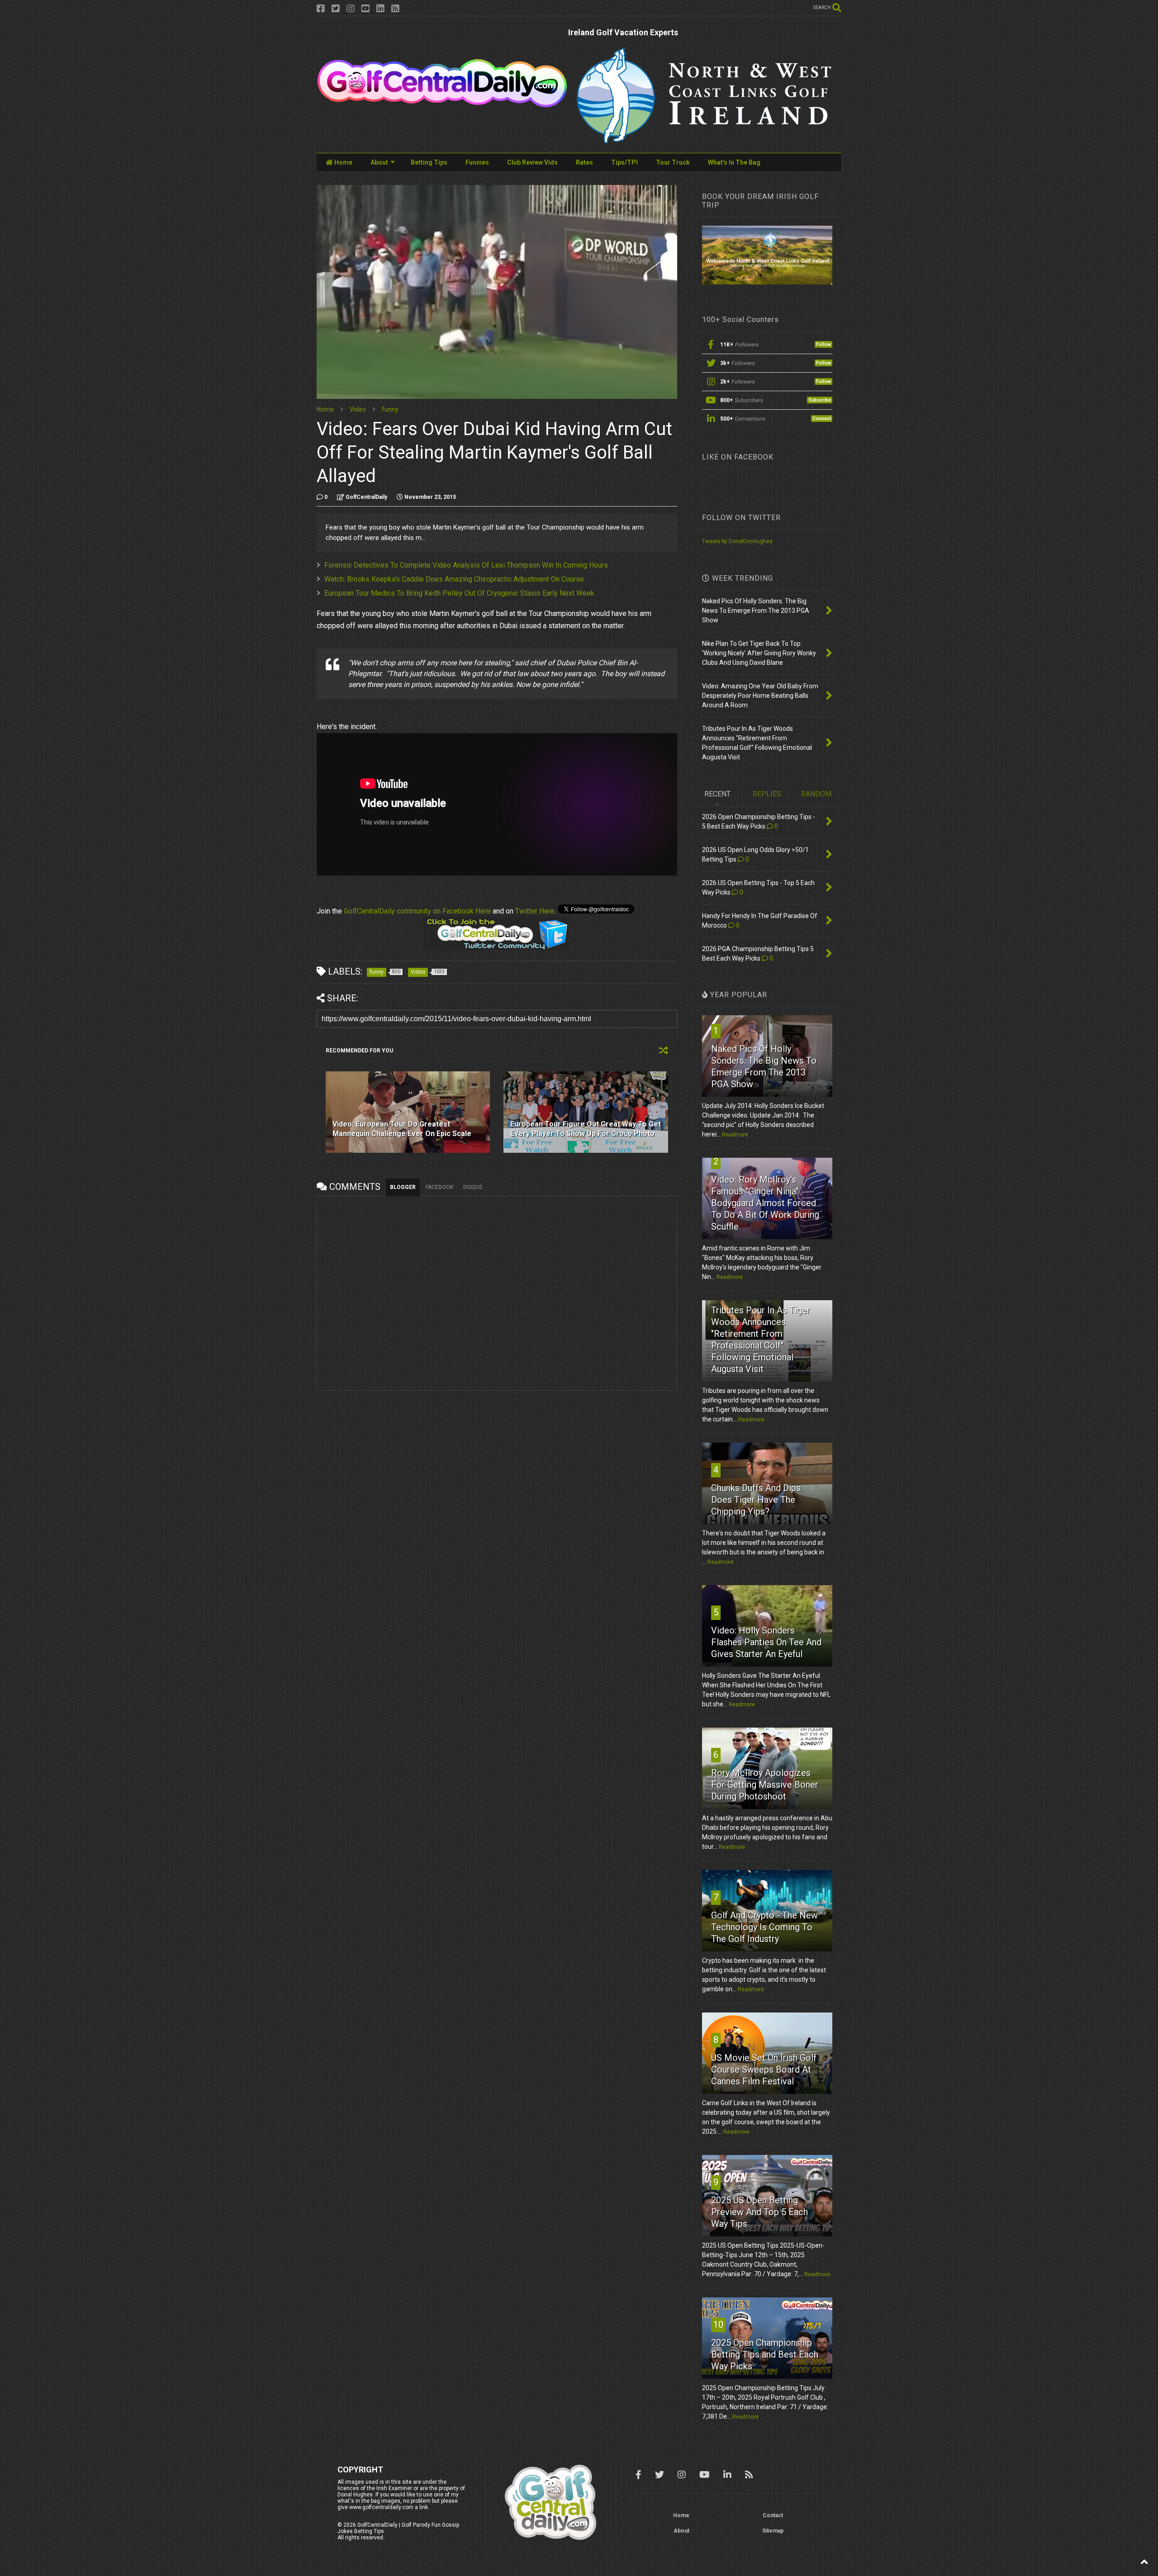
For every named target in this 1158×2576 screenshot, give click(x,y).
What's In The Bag (734, 162)
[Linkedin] (380, 9)
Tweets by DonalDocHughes (737, 541)
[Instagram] (351, 9)
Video (358, 409)
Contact (773, 2515)
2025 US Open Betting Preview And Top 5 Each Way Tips (759, 2212)
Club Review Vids (532, 162)
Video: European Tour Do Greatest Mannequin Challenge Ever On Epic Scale (402, 1129)
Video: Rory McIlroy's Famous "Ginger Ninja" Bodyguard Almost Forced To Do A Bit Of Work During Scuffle (765, 1203)
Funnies (477, 162)
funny (390, 409)
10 (718, 2325)
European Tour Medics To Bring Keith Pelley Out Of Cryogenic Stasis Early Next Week (459, 593)
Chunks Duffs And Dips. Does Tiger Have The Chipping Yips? (757, 1500)
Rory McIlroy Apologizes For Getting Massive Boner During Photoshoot (765, 1785)
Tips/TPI (624, 162)
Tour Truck (673, 162)
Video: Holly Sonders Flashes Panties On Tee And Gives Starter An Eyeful (766, 1642)
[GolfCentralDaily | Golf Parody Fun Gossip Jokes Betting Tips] (442, 104)
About (379, 162)
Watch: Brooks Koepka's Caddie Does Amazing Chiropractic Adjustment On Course (454, 579)
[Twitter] (336, 9)
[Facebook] (321, 9)
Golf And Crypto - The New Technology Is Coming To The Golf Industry (764, 1927)
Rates (584, 162)
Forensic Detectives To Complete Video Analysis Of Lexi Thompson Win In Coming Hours (466, 565)
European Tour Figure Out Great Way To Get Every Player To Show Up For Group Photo (586, 1129)
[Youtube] (365, 9)
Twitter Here (535, 911)
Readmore (735, 1135)
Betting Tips (429, 162)
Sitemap (773, 2531)
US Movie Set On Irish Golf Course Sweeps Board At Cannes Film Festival (764, 2069)
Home (343, 162)
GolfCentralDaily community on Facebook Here (417, 911)
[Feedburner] (395, 9)
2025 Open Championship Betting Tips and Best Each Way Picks (765, 2354)
